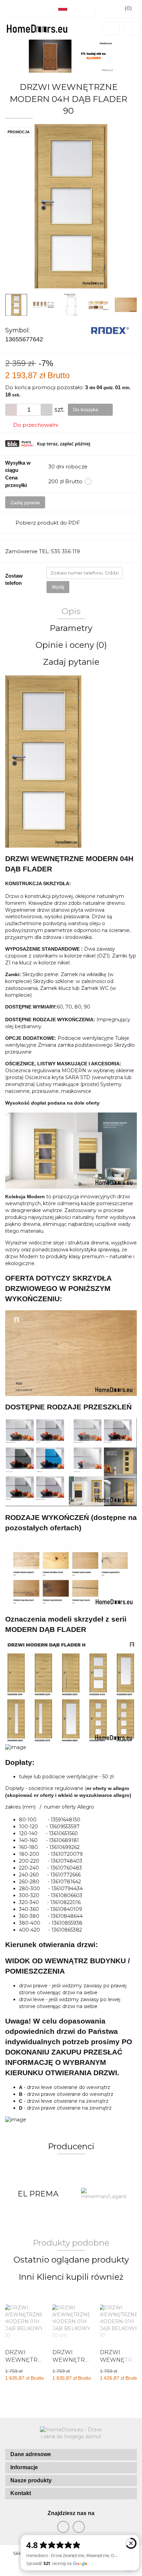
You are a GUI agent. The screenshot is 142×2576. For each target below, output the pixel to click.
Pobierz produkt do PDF (48, 523)
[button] (71, 2455)
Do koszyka (86, 410)
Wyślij (58, 587)
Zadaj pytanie (25, 503)
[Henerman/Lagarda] (38, 2194)
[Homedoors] (104, 2194)
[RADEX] (110, 330)
